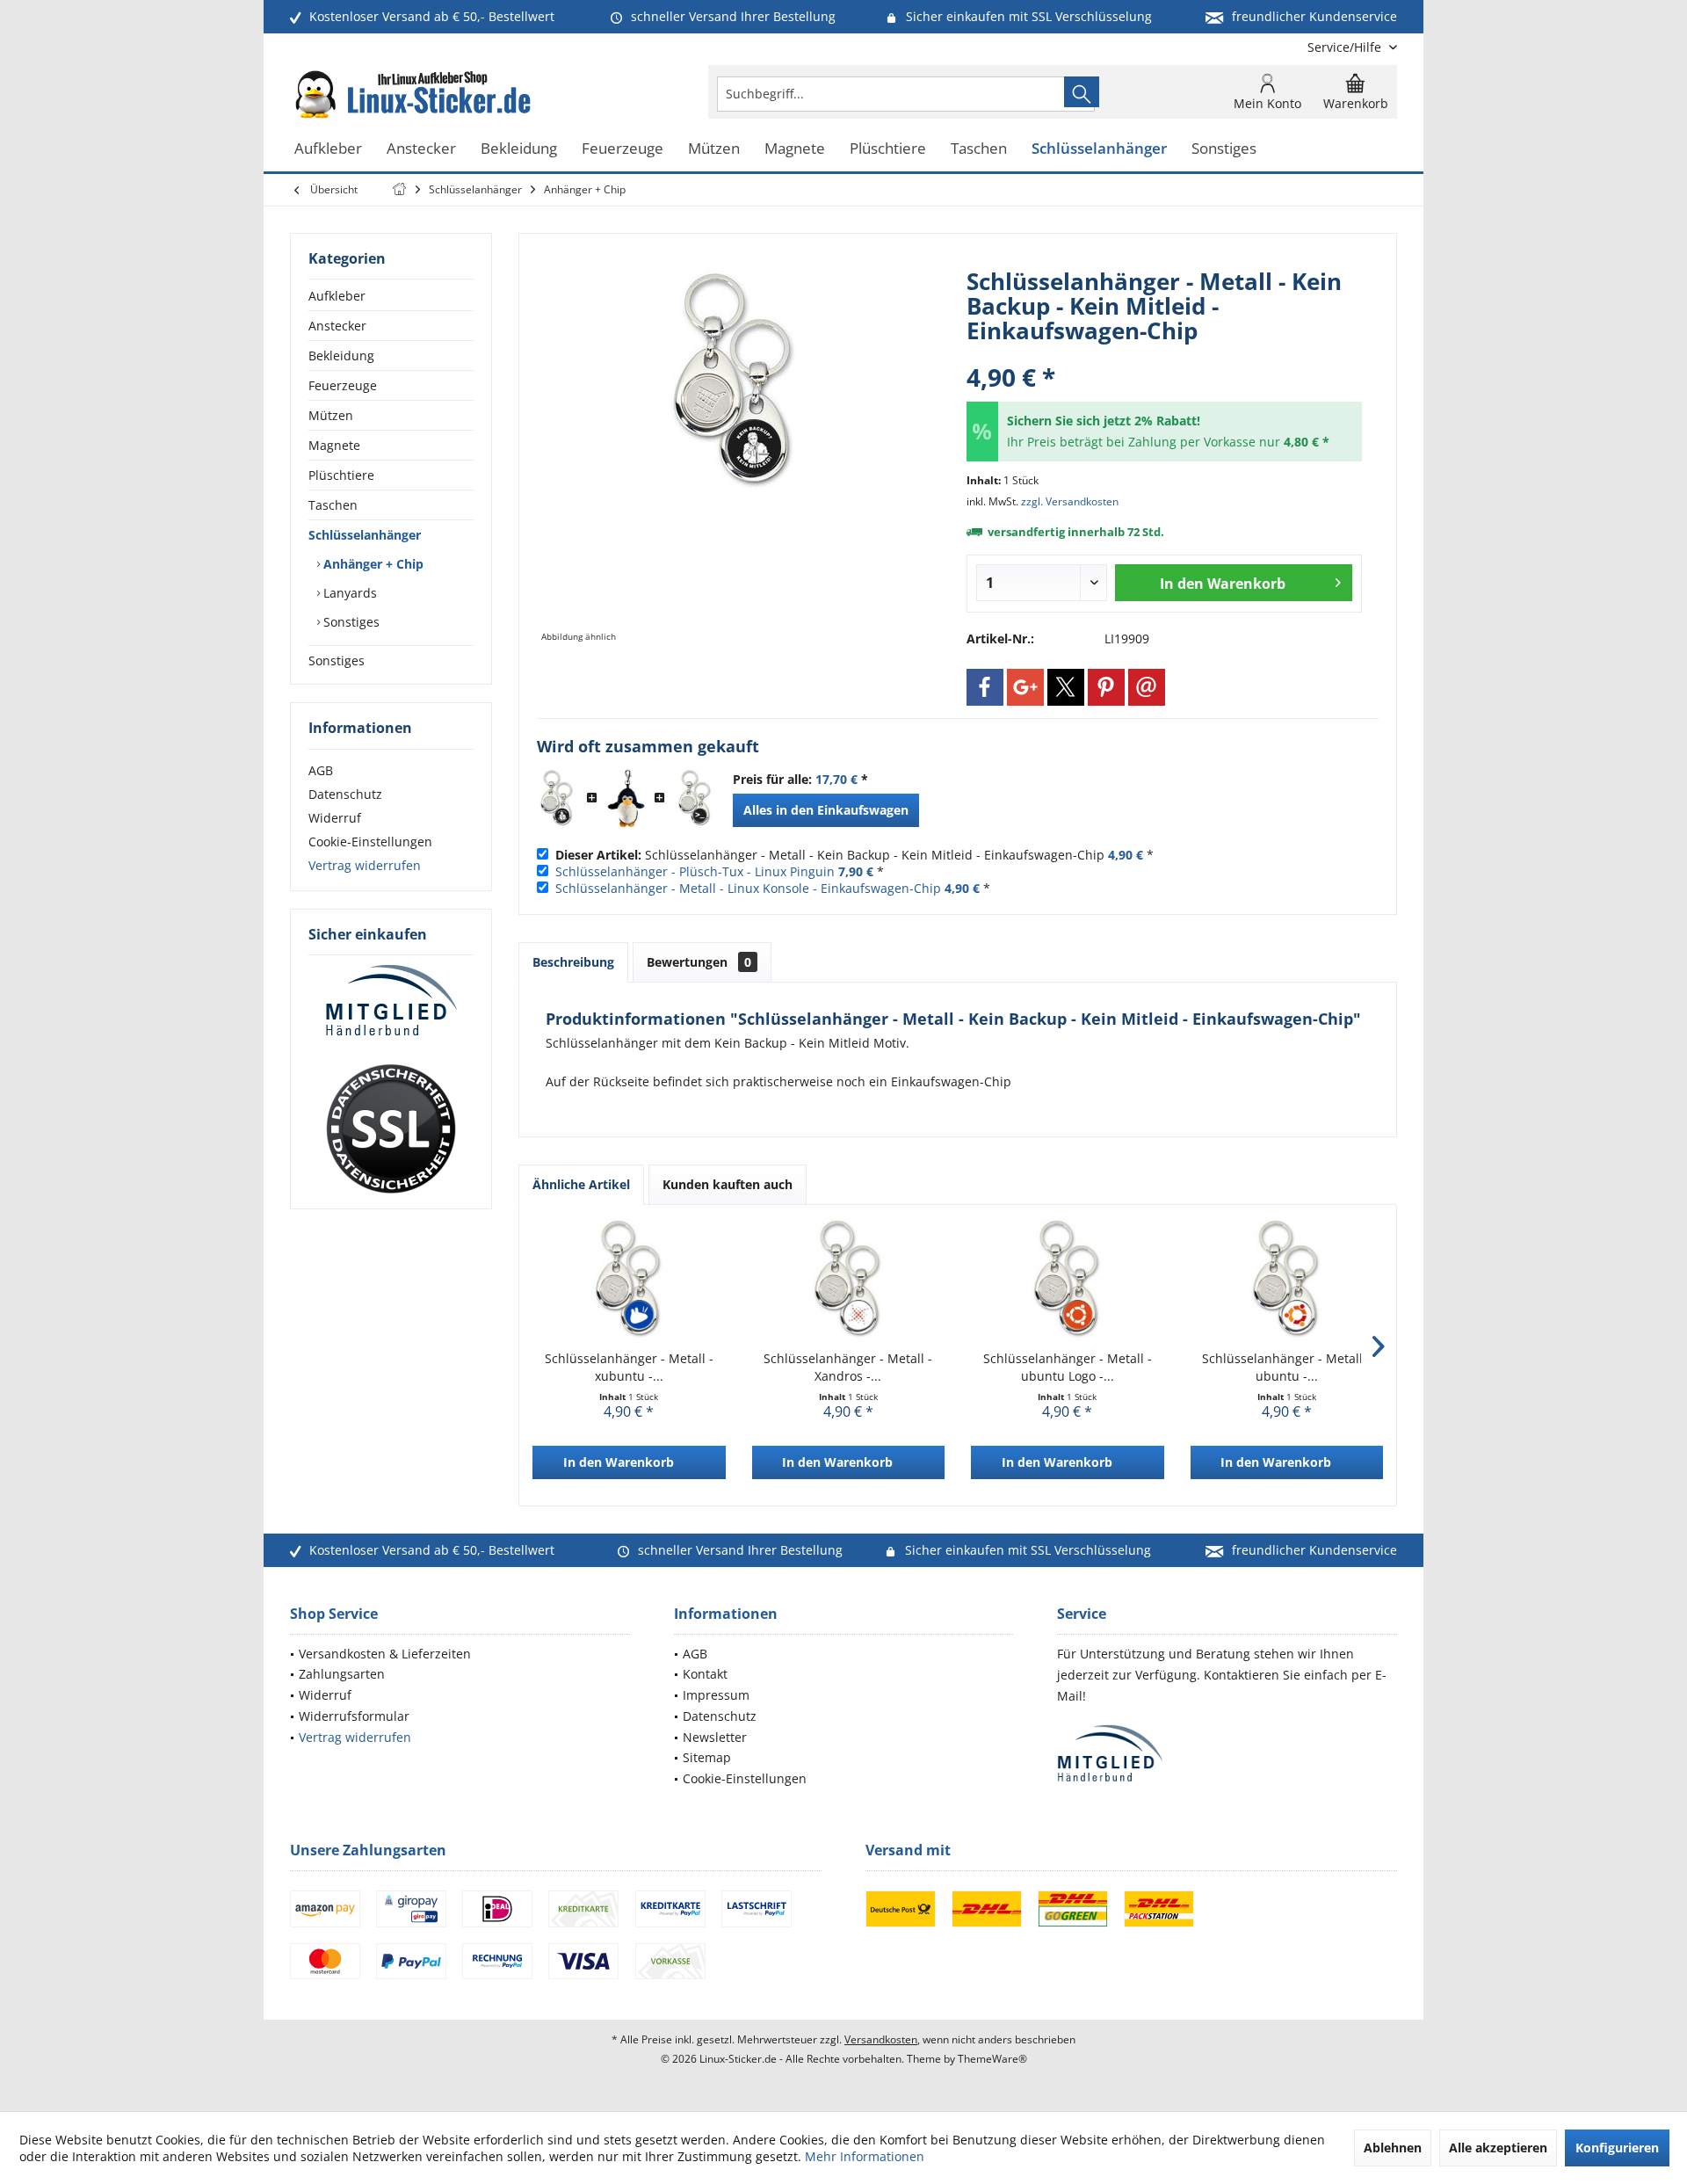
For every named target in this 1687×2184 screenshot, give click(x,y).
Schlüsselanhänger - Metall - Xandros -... (848, 1367)
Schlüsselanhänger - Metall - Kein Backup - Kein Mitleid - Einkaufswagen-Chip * (854, 855)
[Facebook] (985, 687)
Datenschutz (345, 794)
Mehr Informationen (865, 2156)
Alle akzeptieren (1498, 2148)
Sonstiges (350, 622)
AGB (321, 770)
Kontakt (705, 1674)
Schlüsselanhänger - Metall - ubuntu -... (1286, 1367)
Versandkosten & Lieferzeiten (385, 1654)
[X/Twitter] (1066, 687)
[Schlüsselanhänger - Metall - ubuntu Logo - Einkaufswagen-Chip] (1068, 1280)
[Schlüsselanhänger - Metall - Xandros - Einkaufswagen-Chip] (849, 1280)
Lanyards (348, 593)
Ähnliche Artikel (581, 1184)
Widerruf (335, 818)
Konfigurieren (1617, 2148)
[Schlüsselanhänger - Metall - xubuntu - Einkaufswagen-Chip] (629, 1280)
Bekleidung (341, 356)
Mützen (331, 415)
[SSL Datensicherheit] (391, 1129)
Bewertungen (699, 962)
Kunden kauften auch (728, 1184)
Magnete (334, 445)
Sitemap (707, 1757)
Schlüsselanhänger (365, 535)
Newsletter (715, 1737)
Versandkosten (881, 2039)
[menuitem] (1346, 47)
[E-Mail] (1147, 687)
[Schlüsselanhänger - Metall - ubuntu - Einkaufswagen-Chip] (1287, 1280)
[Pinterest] (1106, 687)
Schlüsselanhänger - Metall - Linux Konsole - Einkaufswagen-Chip (748, 888)
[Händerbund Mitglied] (391, 1001)
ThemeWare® (992, 2059)
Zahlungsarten (342, 1674)
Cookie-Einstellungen (370, 842)
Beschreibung (573, 962)
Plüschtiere (341, 475)
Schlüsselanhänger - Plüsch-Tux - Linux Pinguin (695, 871)
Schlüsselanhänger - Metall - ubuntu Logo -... (1068, 1367)
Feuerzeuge (343, 385)
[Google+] (1025, 687)
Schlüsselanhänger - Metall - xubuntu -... (629, 1367)
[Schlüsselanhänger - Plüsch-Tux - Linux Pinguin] (626, 799)
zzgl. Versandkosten (1070, 501)
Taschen (333, 505)
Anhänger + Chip (372, 564)
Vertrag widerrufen (365, 865)
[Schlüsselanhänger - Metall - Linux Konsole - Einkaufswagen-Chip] (695, 799)
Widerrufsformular (354, 1716)
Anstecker (337, 326)
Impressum (716, 1695)
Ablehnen (1393, 2148)
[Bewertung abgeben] (1164, 354)
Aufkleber (337, 296)
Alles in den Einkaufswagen (826, 810)
